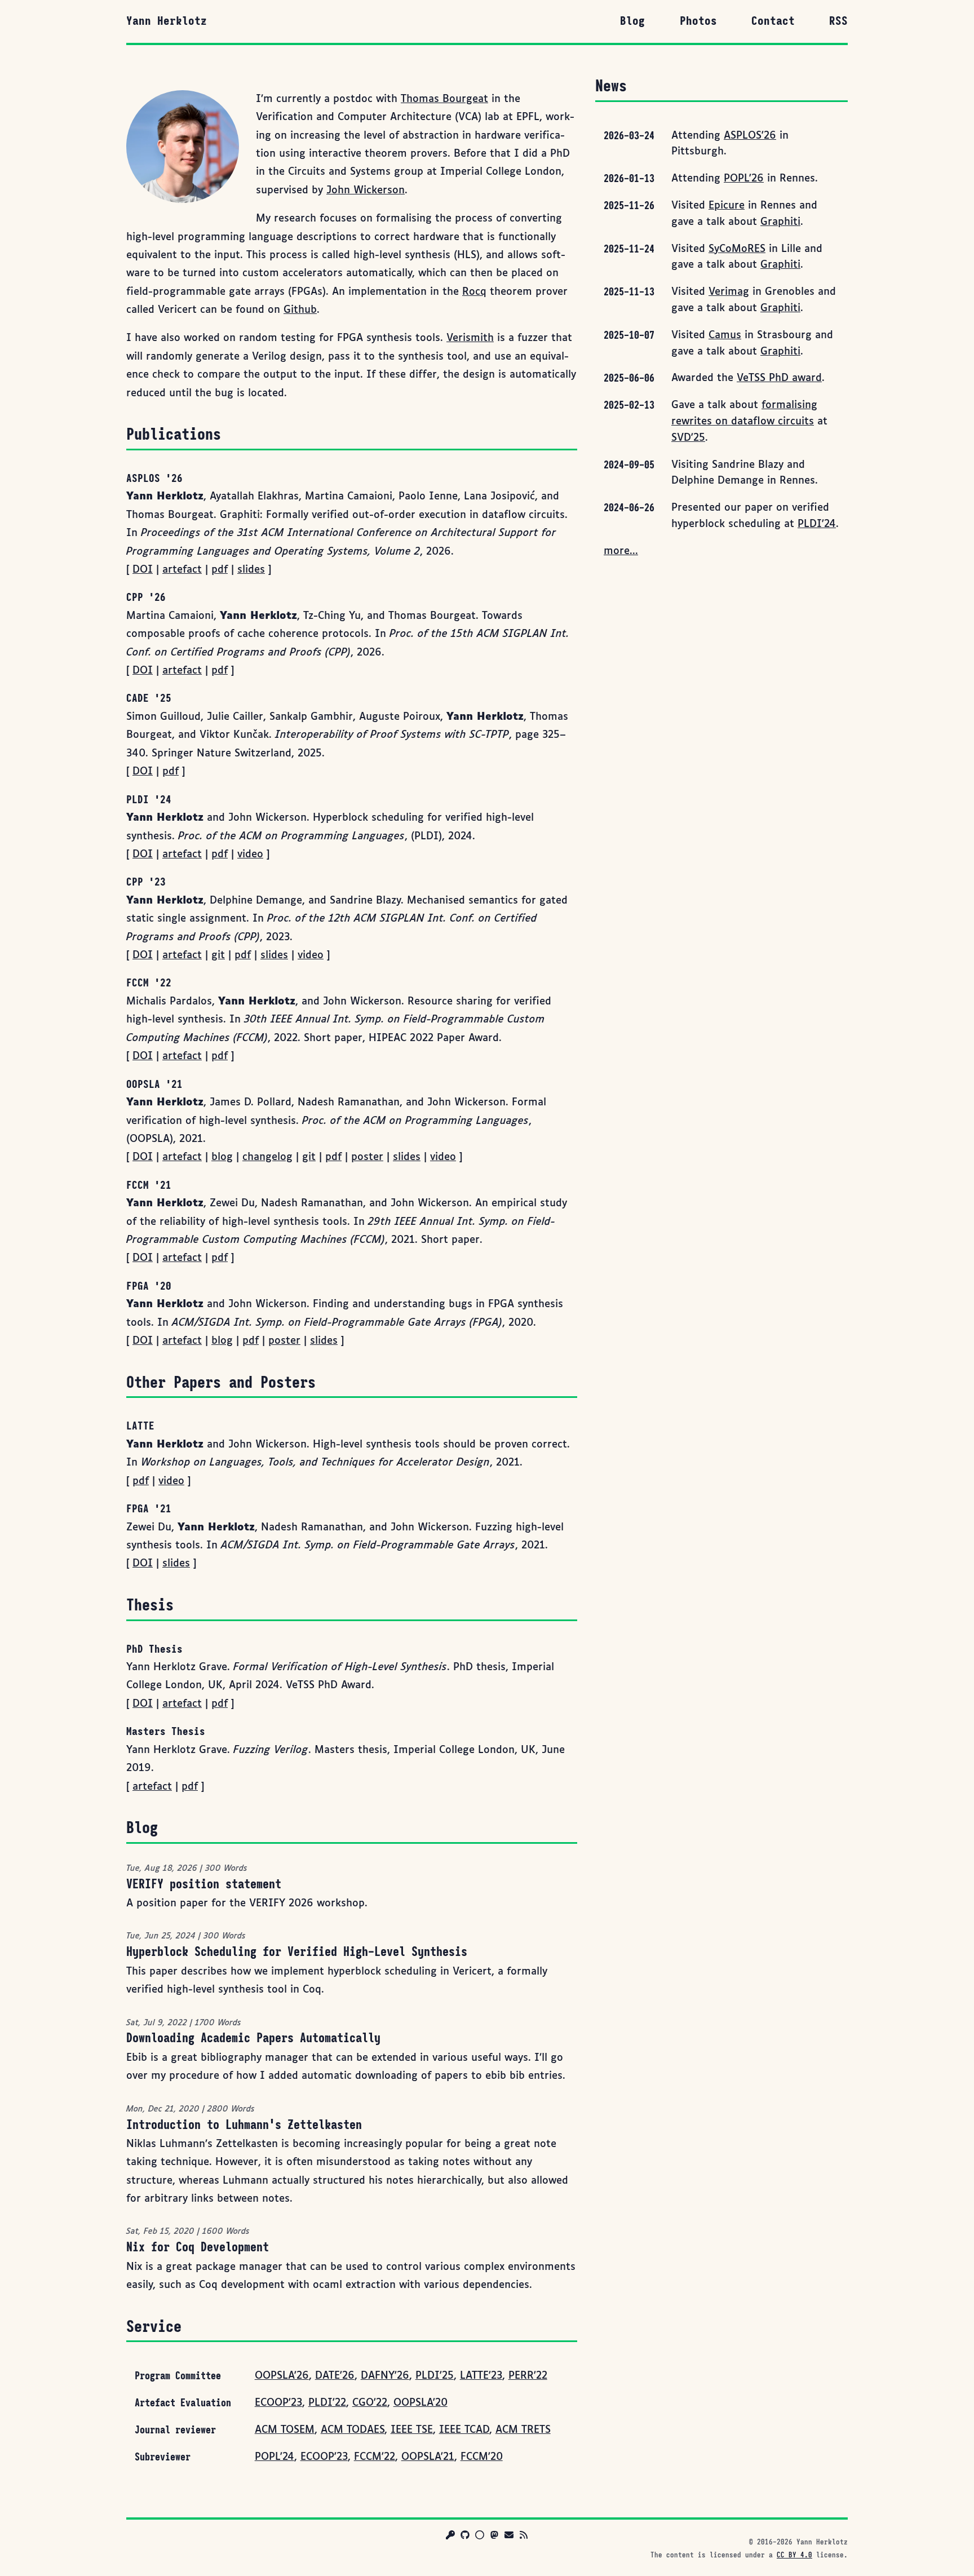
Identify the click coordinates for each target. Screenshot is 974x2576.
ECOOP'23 (278, 2403)
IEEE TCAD (464, 2430)
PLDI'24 (817, 524)
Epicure (727, 206)
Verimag (729, 292)
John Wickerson (366, 191)
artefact (182, 570)
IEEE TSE (412, 2430)
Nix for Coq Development (198, 2247)
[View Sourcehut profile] (480, 2537)
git (218, 955)
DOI (143, 570)
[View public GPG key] (450, 2537)
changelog (267, 1157)
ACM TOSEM (285, 2430)
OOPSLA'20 (420, 2403)
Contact (773, 21)
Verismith (470, 338)
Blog (632, 21)
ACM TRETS (523, 2430)
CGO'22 (370, 2403)
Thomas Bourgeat (444, 99)
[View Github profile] (465, 2537)
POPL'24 (275, 2457)
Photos (698, 21)
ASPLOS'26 (750, 136)
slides (251, 570)
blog (222, 1157)
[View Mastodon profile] (494, 2537)
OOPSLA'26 (282, 2376)
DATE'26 (335, 2376)
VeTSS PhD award (779, 378)
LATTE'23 (481, 2376)
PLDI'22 (327, 2403)
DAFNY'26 (385, 2376)
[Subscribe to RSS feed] (524, 2537)
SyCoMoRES (737, 249)
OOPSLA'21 (428, 2457)
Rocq (474, 292)
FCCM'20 (482, 2457)
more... (621, 551)
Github (300, 310)
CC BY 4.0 (794, 2555)
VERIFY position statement (204, 1884)
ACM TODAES (353, 2430)
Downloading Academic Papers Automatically (253, 2038)
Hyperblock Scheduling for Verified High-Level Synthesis (297, 1951)
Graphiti (780, 222)
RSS (838, 21)
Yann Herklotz (167, 21)
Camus (725, 335)
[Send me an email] (509, 2537)
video (250, 855)
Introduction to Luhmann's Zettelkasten (244, 2124)
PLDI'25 (435, 2376)
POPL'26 (744, 179)
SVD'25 (688, 438)
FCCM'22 (375, 2457)
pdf (220, 570)
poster (367, 1157)
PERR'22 (528, 2376)
